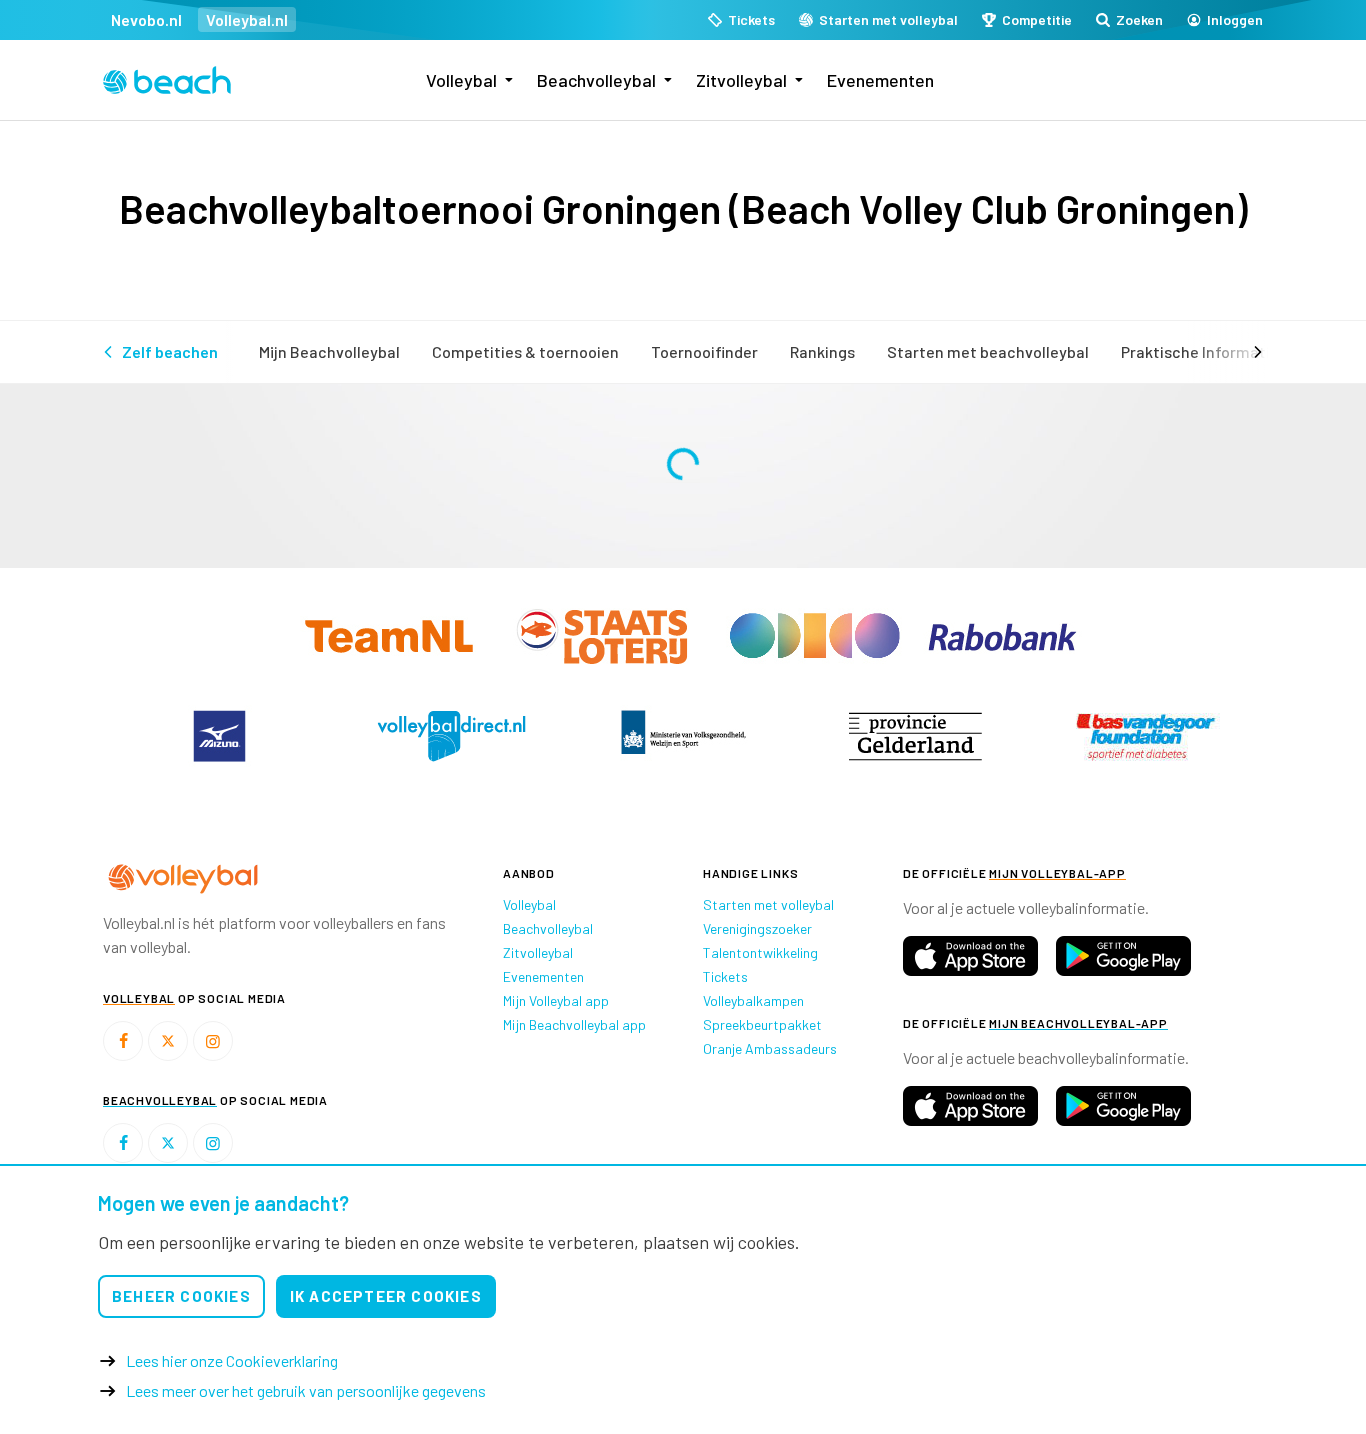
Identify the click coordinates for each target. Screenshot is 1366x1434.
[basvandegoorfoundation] (1147, 736)
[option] (219, 736)
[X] (168, 1041)
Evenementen (880, 80)
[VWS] (683, 736)
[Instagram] (213, 1041)
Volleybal (461, 80)
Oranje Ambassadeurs (770, 1048)
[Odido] (816, 634)
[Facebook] (123, 1041)
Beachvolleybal (596, 80)
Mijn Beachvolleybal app (574, 1024)
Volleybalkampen (753, 1000)
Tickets (725, 976)
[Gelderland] (915, 736)
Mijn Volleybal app (556, 1000)
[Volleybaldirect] (451, 736)
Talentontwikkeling (760, 952)
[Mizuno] (219, 736)
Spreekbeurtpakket (762, 1024)
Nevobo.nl (146, 19)
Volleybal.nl (247, 19)
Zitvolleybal (741, 80)
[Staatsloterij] (603, 634)
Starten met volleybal (768, 904)
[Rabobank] (1002, 634)
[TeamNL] (390, 634)
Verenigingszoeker (757, 928)
